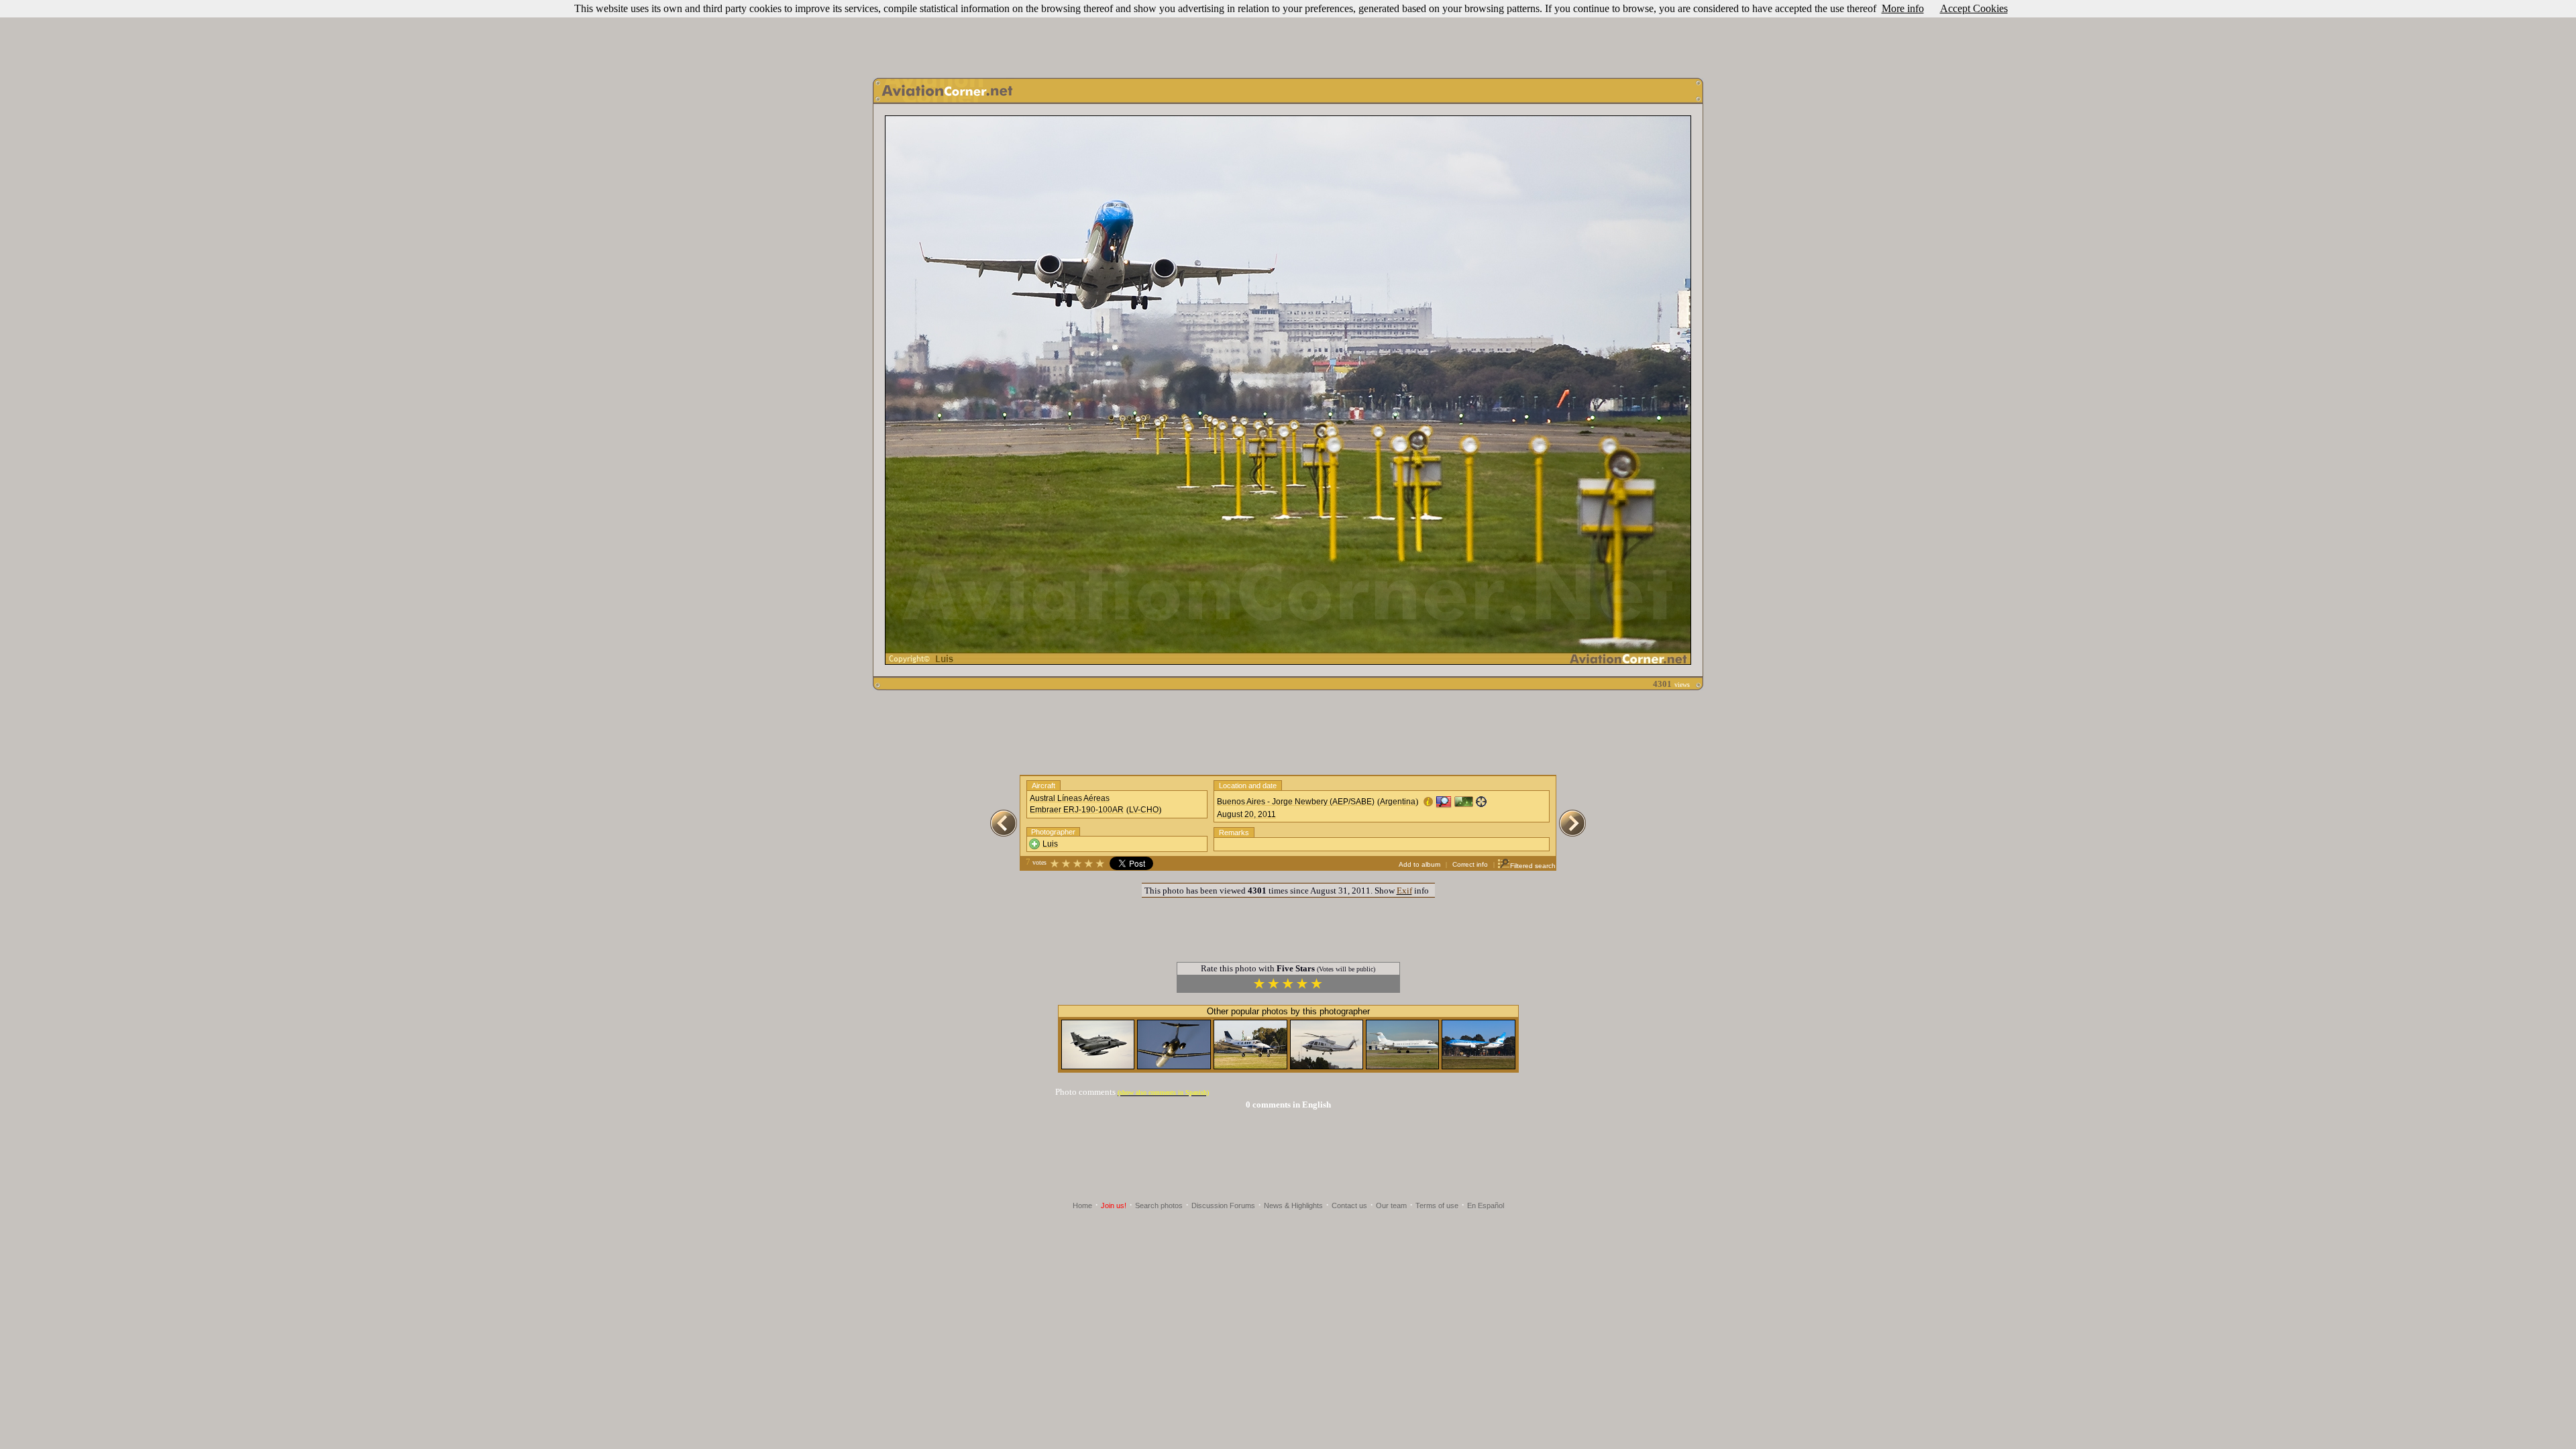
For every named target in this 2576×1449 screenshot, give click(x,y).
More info (1903, 8)
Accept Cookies (1974, 8)
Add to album (1419, 864)
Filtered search (1533, 866)
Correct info (1470, 864)
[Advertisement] (1288, 36)
